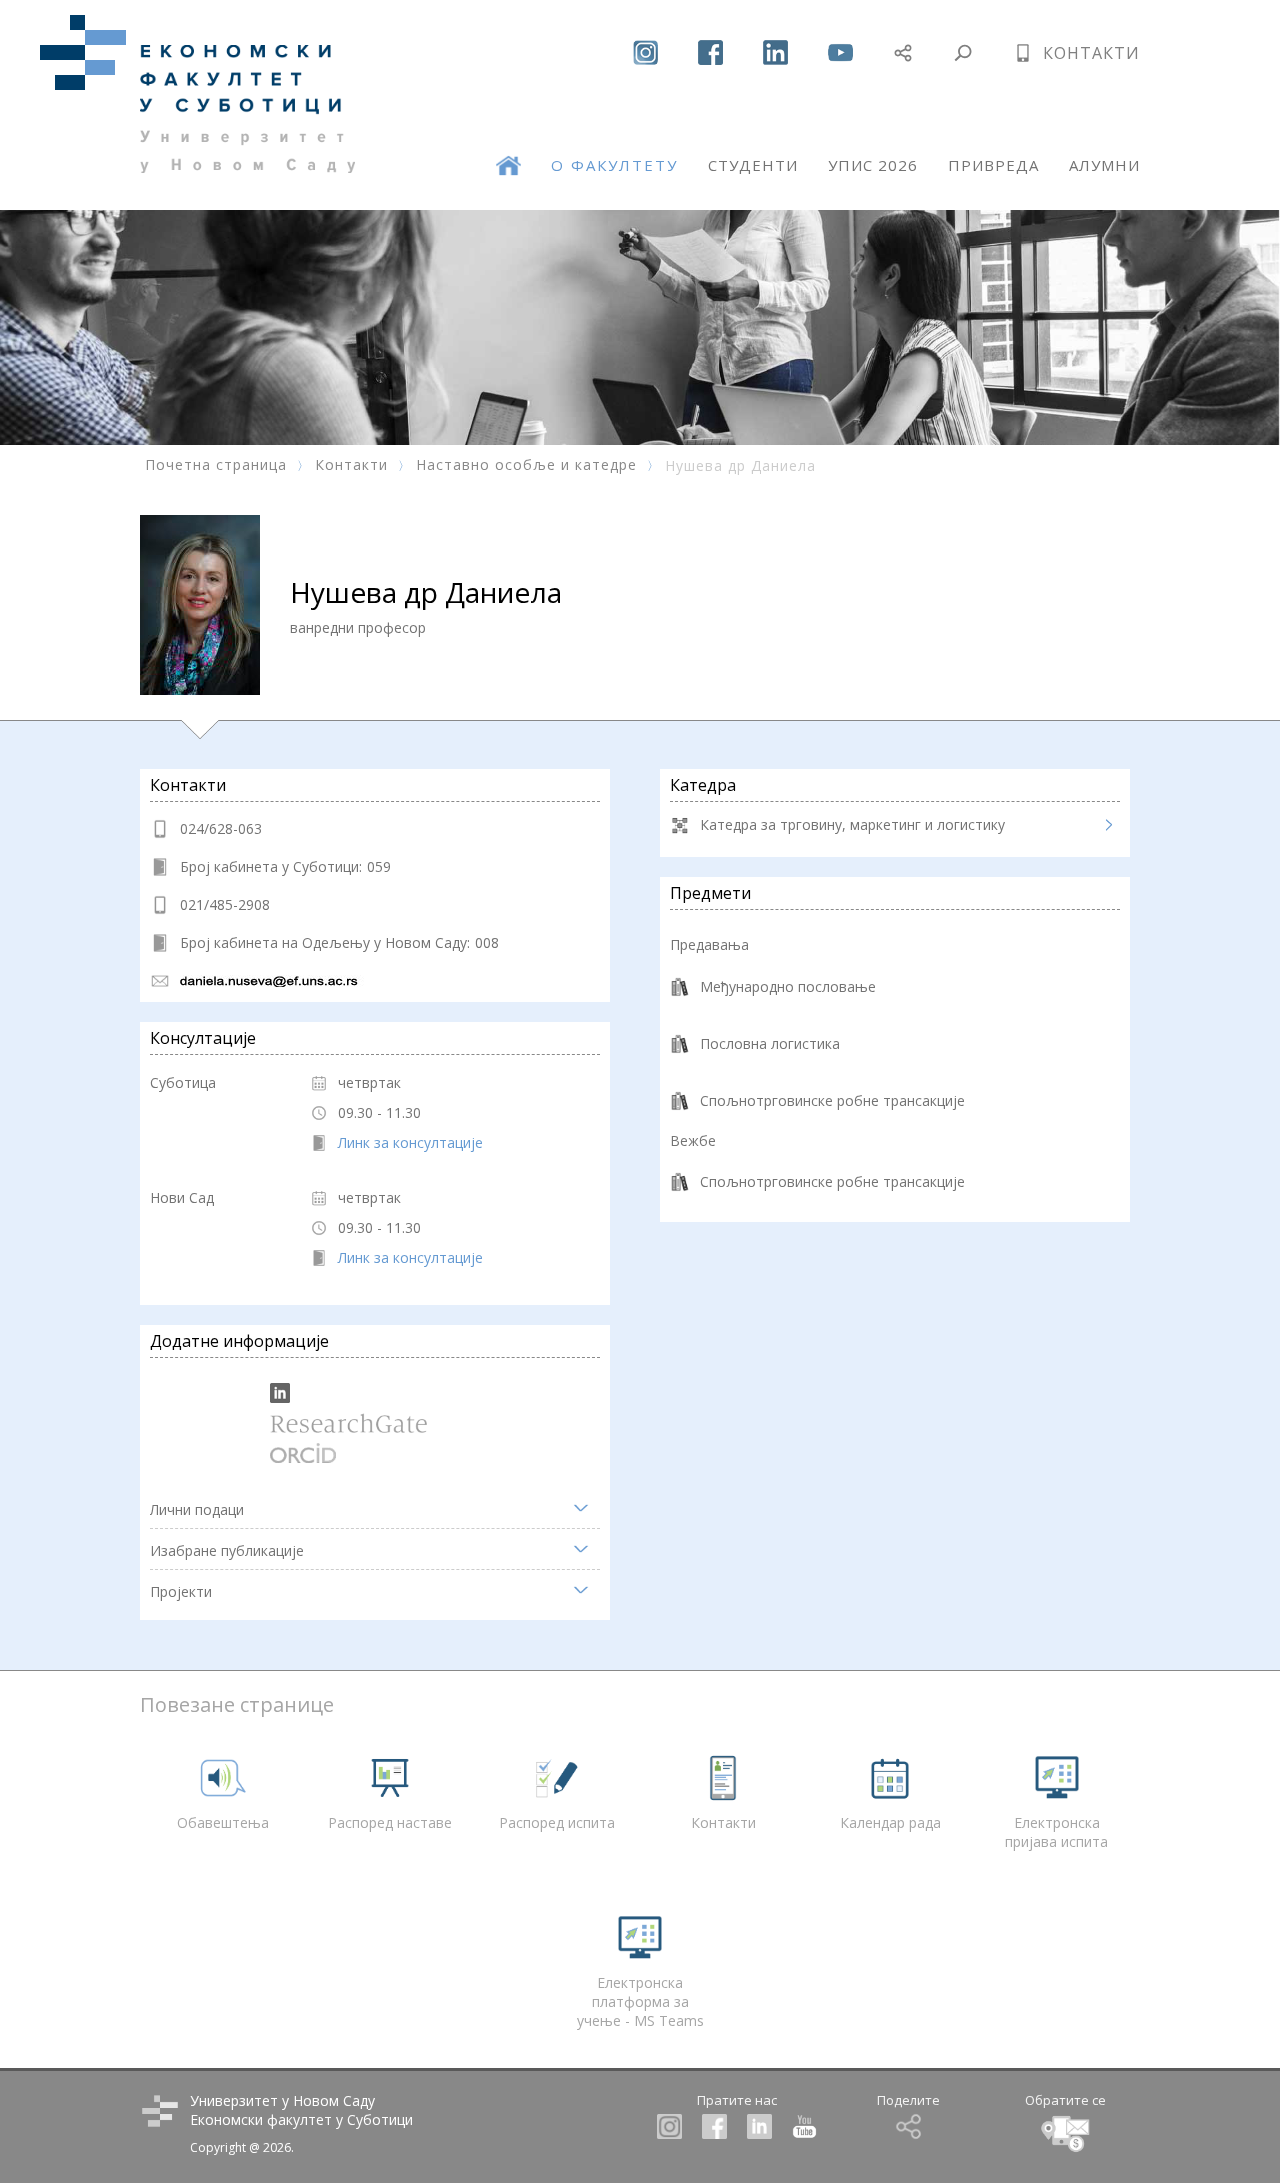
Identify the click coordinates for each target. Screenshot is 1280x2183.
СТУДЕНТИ (753, 165)
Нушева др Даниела (740, 465)
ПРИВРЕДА (993, 165)
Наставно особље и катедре (526, 464)
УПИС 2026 (873, 165)
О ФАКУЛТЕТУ (614, 165)
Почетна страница (216, 464)
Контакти (351, 464)
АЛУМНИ (1104, 165)
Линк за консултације (410, 1142)
